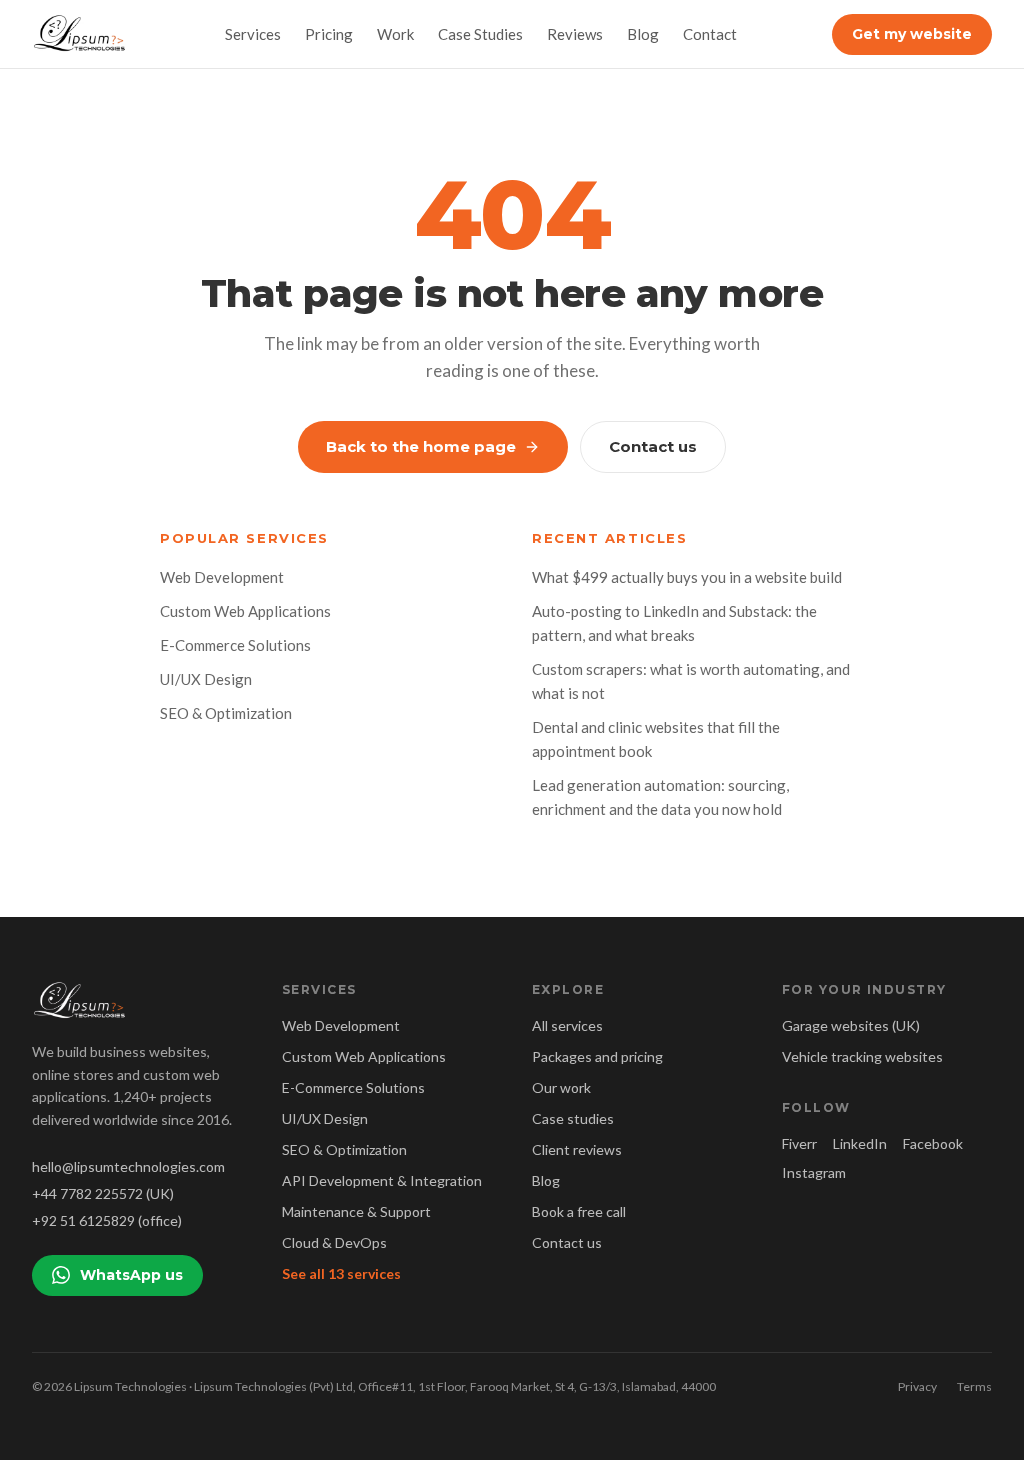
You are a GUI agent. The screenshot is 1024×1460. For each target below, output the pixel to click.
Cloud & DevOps (334, 1242)
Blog (643, 34)
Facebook (933, 1143)
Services (253, 34)
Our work (561, 1087)
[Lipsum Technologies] (81, 34)
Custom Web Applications (245, 611)
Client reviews (577, 1149)
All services (567, 1025)
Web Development (222, 577)
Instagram (814, 1172)
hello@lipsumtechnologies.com (128, 1166)
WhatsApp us (131, 1275)
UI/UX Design (206, 679)
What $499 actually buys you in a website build (687, 577)
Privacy (917, 1386)
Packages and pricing (597, 1056)
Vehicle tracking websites (862, 1056)
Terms (974, 1386)
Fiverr (799, 1143)
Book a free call (579, 1211)
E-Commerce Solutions (235, 645)
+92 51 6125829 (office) (107, 1220)
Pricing (329, 34)
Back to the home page (421, 446)
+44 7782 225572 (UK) (103, 1193)
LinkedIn (860, 1143)
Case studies (573, 1118)
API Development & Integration (382, 1180)
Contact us (653, 446)
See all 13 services (341, 1273)
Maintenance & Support (356, 1211)
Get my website (912, 34)
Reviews (575, 34)
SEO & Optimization (226, 713)
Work (395, 34)
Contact (710, 34)
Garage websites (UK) (851, 1025)
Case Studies (480, 34)
